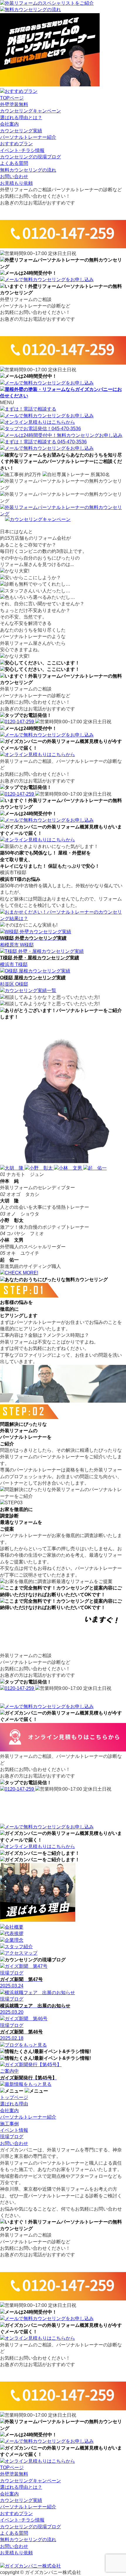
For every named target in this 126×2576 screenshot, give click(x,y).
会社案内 (9, 124)
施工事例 (9, 2124)
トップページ (14, 2097)
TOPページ (12, 98)
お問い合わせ (14, 176)
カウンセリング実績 (21, 131)
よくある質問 (14, 163)
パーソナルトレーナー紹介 (28, 137)
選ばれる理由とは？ (21, 118)
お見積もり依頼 (16, 183)
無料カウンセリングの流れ (28, 170)
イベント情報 (14, 2130)
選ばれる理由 (14, 2104)
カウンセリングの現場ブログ (30, 157)
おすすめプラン (16, 144)
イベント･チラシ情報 (22, 150)
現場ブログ (12, 2137)
